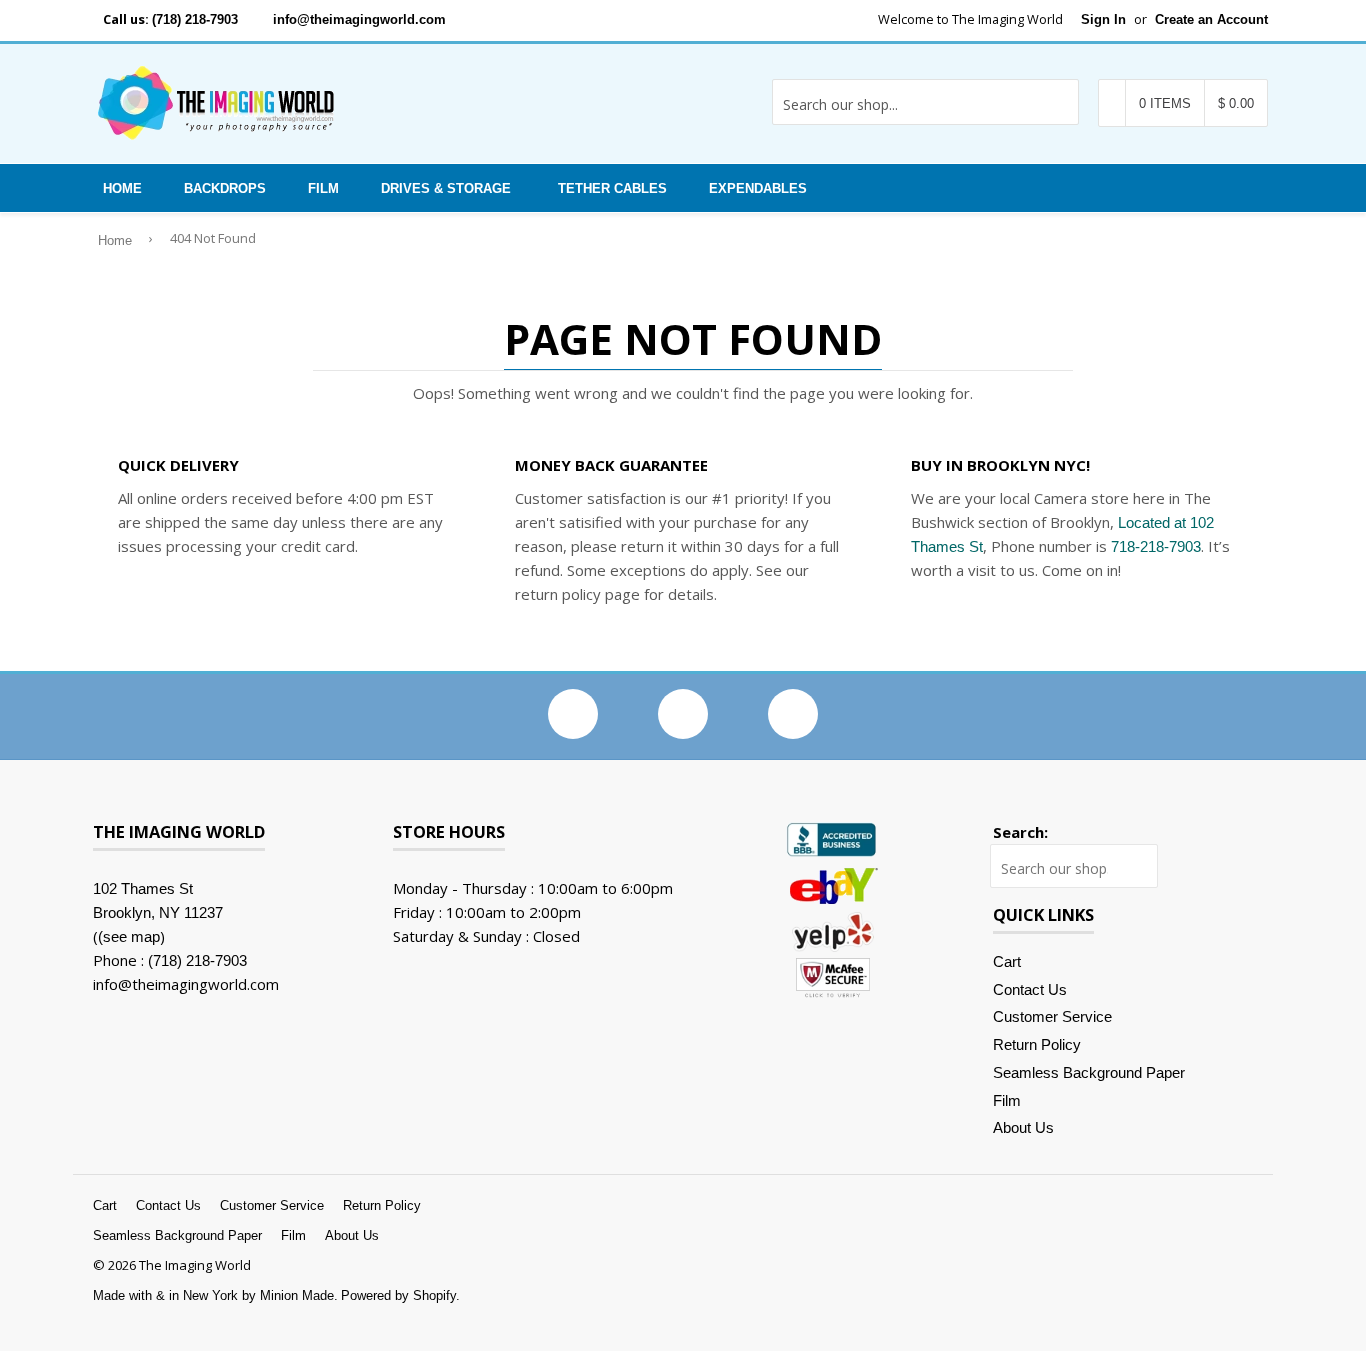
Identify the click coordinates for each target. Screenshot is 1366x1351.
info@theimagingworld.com (359, 19)
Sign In (1103, 19)
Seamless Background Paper (1089, 1072)
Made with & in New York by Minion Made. (215, 1295)
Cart (1007, 961)
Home (122, 188)
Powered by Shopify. (400, 1295)
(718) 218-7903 (195, 19)
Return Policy (1037, 1044)
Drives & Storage (446, 188)
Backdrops (225, 188)
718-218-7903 (1156, 546)
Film (323, 188)
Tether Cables (612, 188)
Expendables (758, 188)
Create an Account (1211, 19)
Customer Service (1052, 1016)
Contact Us (1030, 989)
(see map (129, 936)
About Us (1023, 1127)
